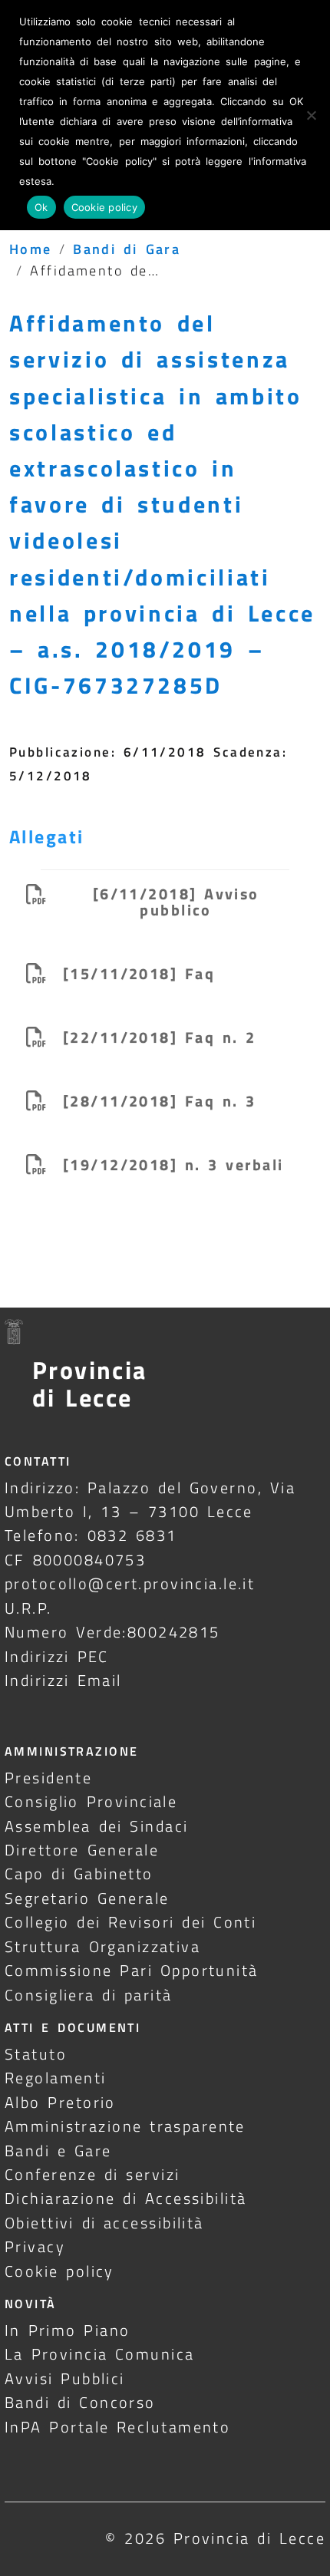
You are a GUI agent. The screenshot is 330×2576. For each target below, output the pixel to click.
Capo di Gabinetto (79, 1873)
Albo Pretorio (60, 2102)
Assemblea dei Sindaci (97, 1826)
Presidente (48, 1778)
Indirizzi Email (63, 1680)
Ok (41, 207)
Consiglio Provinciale (91, 1801)
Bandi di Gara (127, 249)
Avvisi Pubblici (65, 2378)
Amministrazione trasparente (125, 2126)
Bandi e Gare (58, 2151)
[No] (311, 115)
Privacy (35, 2246)
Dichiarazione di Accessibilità (125, 2198)
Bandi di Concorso (80, 2402)
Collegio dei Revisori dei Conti (130, 1922)
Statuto (36, 2054)
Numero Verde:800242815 (112, 1632)
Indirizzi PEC (57, 1656)
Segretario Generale (87, 1898)
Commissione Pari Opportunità (132, 1970)
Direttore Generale (82, 1850)
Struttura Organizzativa (102, 1946)
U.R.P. (28, 1608)
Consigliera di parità (89, 1995)
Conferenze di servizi (92, 2174)
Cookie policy (59, 2271)
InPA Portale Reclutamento (117, 2427)
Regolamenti (56, 2078)
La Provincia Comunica (100, 2354)
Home (31, 249)
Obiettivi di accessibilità (104, 2223)
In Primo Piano (68, 2330)
